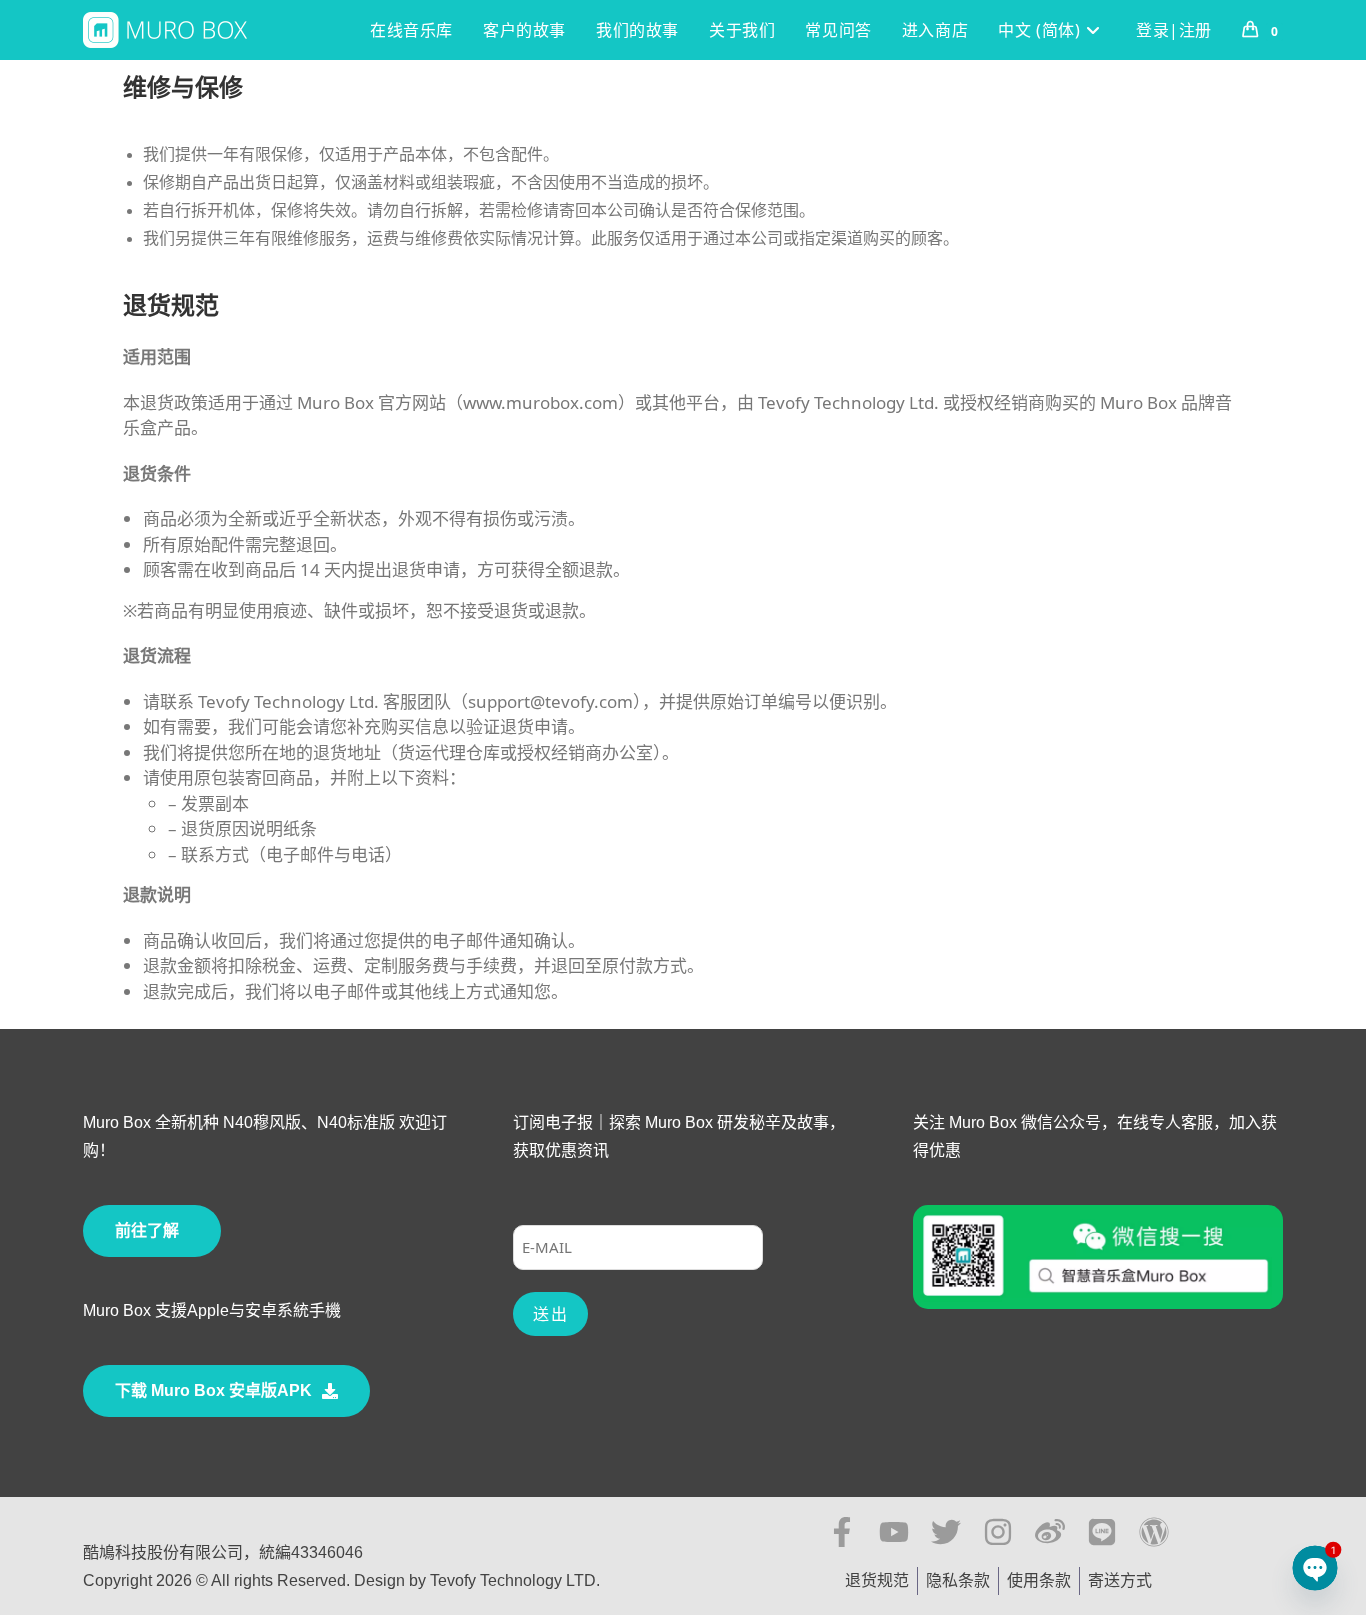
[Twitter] (946, 1532)
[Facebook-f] (842, 1532)
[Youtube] (894, 1532)
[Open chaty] (1315, 1568)
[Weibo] (1050, 1532)
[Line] (1102, 1532)
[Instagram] (998, 1532)
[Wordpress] (1154, 1532)
